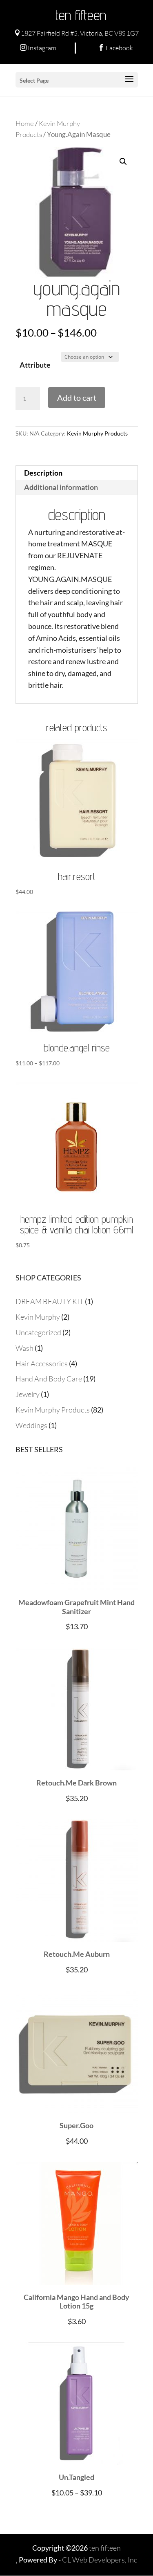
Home (25, 123)
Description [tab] (43, 473)
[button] (123, 162)
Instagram (38, 48)
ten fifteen (81, 15)
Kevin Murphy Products (97, 433)
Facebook (115, 48)
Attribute (35, 365)
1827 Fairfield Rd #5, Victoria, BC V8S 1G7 (76, 33)
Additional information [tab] (61, 487)
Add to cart (77, 398)
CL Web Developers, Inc (100, 2560)
